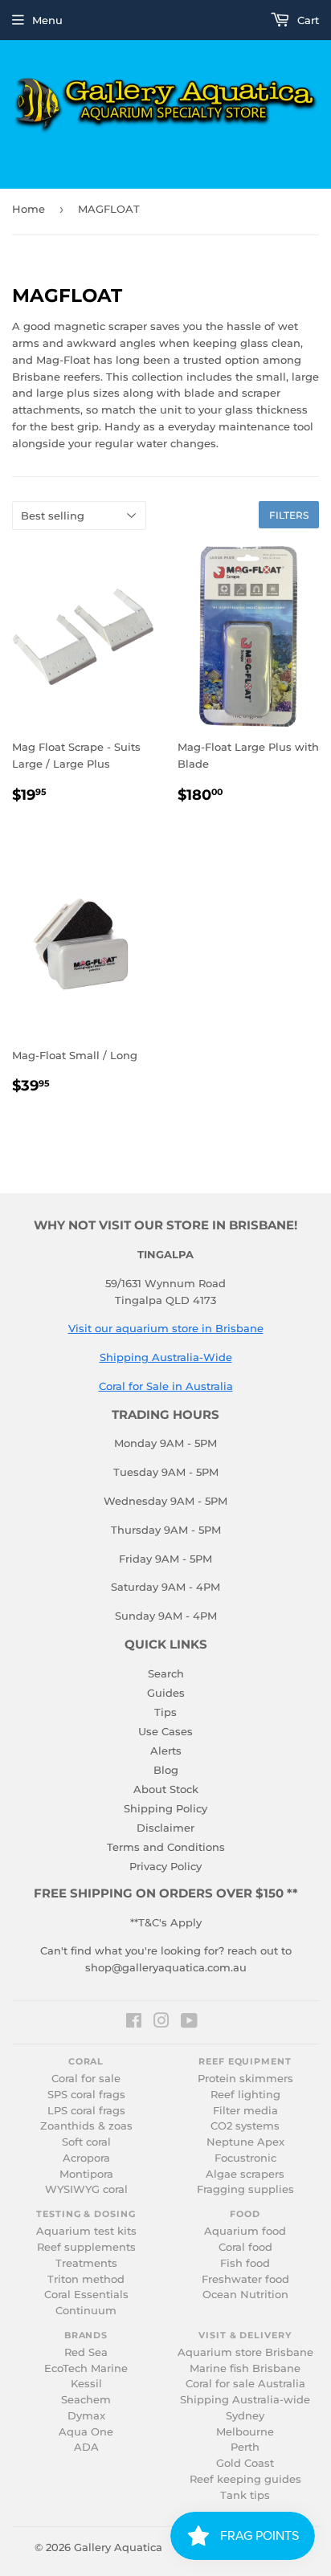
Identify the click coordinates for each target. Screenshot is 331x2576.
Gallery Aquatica (118, 2547)
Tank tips (245, 2495)
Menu (47, 20)
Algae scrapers (245, 2174)
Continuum (86, 2311)
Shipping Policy (165, 1808)
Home (29, 209)
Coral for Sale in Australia (166, 1386)
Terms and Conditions (166, 1847)
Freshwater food (245, 2279)
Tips (165, 1712)
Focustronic (245, 2158)
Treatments (86, 2263)
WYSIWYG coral (86, 2189)
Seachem (86, 2400)
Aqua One (86, 2432)
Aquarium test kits (86, 2231)
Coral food (245, 2247)
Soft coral (86, 2142)
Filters (289, 515)
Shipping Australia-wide (245, 2400)
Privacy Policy (165, 1866)
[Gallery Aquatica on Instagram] (161, 2023)
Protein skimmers (245, 2079)
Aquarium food (245, 2231)
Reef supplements (86, 2247)
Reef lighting (245, 2095)
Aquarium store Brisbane (245, 2352)
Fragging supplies (245, 2189)
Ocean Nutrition (245, 2295)
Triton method (86, 2279)
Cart (306, 20)
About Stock (166, 1789)
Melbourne (245, 2432)
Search (166, 1673)
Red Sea (86, 2352)
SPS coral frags (86, 2095)
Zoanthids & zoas (86, 2126)
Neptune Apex (245, 2142)
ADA (86, 2447)
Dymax (86, 2416)
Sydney (245, 2416)
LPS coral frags (86, 2111)
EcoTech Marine (86, 2368)
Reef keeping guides (245, 2479)
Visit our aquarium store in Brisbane (166, 1328)
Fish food (245, 2263)
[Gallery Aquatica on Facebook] (134, 2023)
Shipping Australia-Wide (166, 1357)
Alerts (166, 1751)
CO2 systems (245, 2126)
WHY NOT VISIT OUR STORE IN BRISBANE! (165, 1225)
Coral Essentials (86, 2295)
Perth (245, 2447)
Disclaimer (165, 1828)
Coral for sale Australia (245, 2384)
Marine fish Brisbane (245, 2368)
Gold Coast (245, 2463)
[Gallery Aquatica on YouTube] (189, 2023)
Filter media (245, 2111)
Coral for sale (86, 2079)
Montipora (86, 2174)
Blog (166, 1770)
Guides (166, 1693)
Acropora (86, 2158)
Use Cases (165, 1731)
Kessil (86, 2384)
